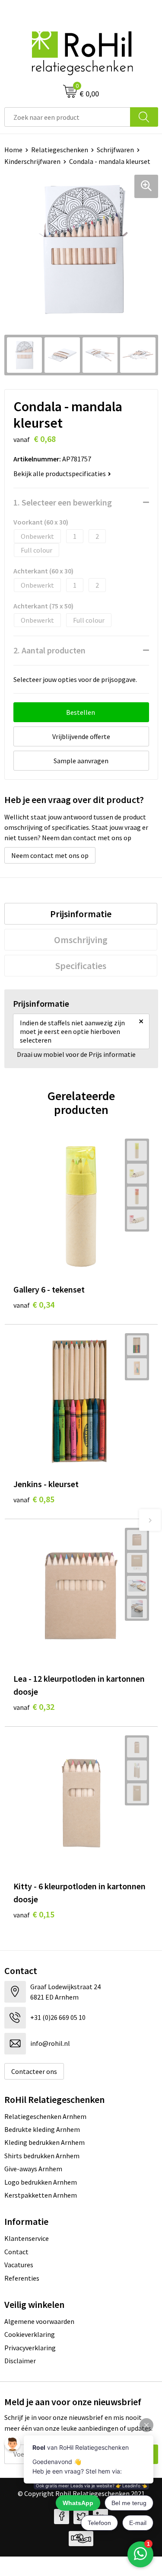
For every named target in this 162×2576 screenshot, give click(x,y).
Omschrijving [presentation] (81, 940)
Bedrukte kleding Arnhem (42, 2129)
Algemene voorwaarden (39, 2321)
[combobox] (67, 117)
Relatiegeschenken (60, 150)
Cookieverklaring (30, 2334)
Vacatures (19, 2265)
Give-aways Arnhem (33, 2169)
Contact (16, 2252)
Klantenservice (27, 2238)
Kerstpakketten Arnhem (41, 2195)
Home (13, 150)
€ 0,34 (34, 1304)
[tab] (81, 914)
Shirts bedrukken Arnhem (42, 2156)
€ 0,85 (34, 1499)
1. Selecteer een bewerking (63, 502)
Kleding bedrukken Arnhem (44, 2142)
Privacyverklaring (30, 2348)
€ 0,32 (34, 1707)
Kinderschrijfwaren (32, 161)
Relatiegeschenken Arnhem (45, 2116)
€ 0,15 (34, 1914)
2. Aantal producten (49, 650)
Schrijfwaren (115, 150)
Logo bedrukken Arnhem (41, 2182)
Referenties (22, 2278)
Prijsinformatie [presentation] (81, 914)
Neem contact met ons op (50, 855)
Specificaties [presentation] (81, 966)
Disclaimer (20, 2361)
